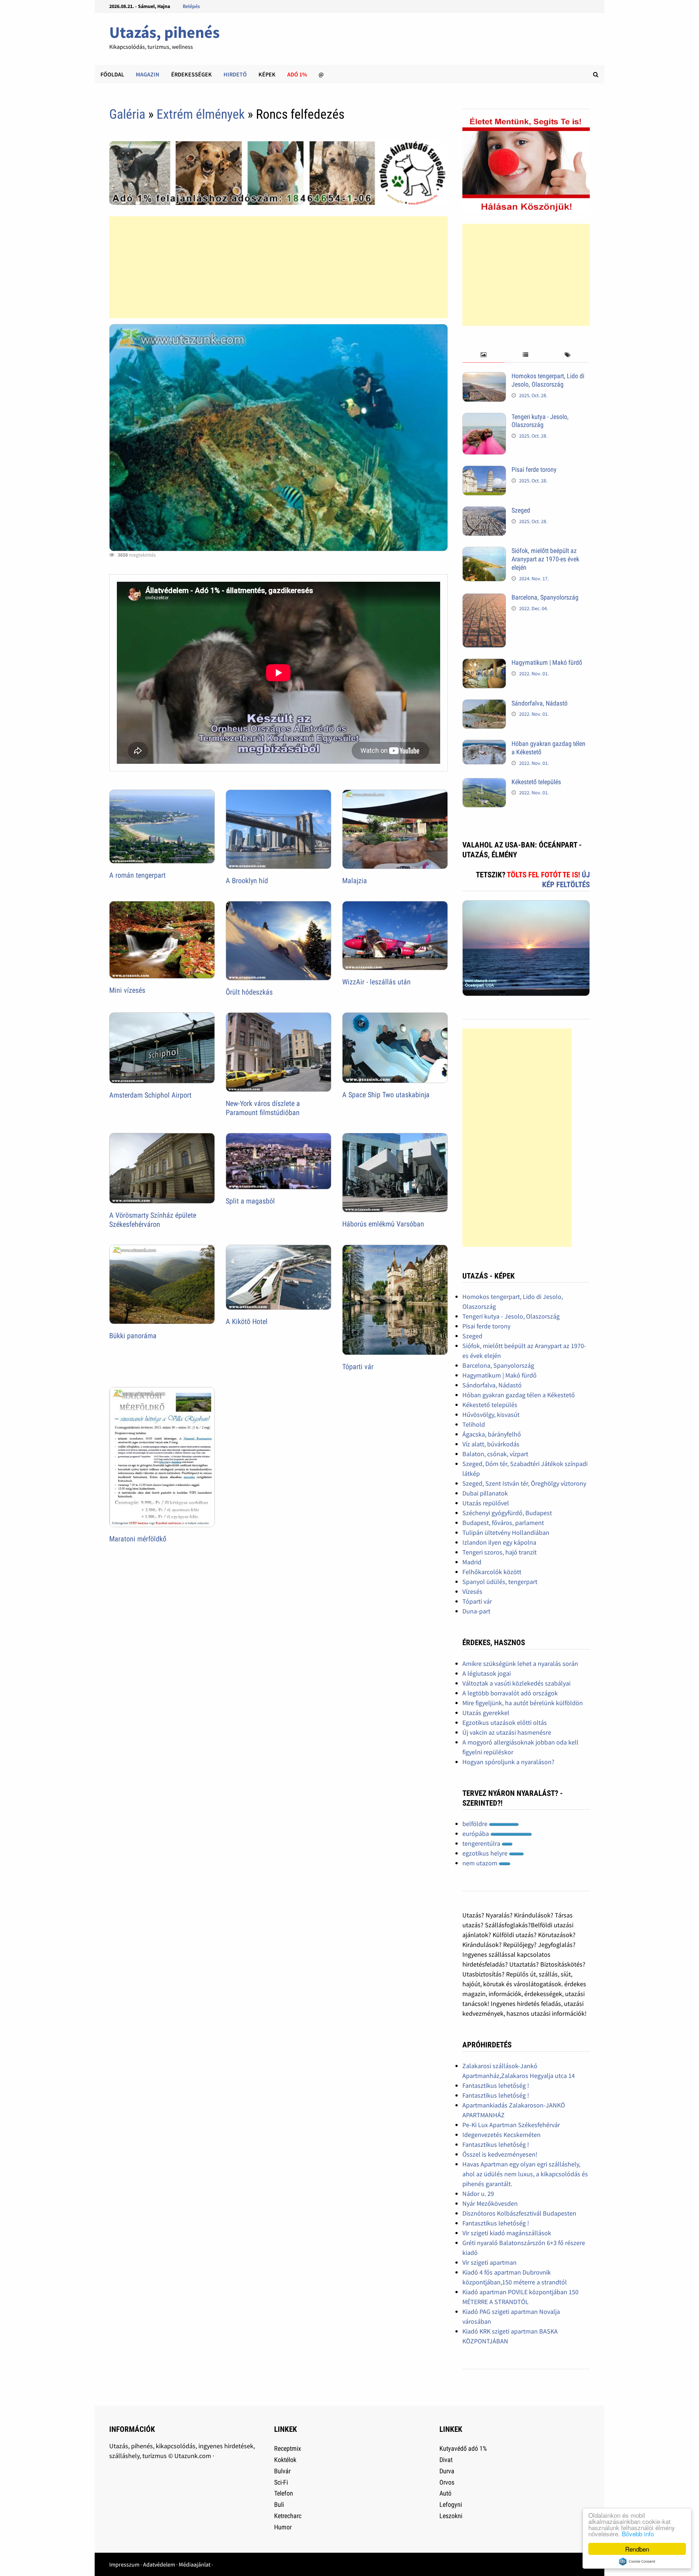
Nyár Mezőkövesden (490, 2203)
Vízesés (472, 1591)
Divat (446, 2460)
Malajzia (355, 881)
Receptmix (288, 2448)
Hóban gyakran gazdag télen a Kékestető (519, 1395)
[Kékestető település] (484, 783)
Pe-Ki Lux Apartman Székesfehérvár (511, 2125)
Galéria (127, 114)
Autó (445, 2493)
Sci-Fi (281, 2482)
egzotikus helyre (486, 1853)
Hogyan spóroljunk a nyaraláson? (508, 1762)
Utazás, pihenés (164, 32)
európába (476, 1834)
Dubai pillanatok (485, 1493)
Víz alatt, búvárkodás (491, 1444)
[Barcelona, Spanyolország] (484, 598)
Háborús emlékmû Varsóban (383, 1224)
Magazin (148, 74)
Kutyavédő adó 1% (463, 2448)
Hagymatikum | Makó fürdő (547, 662)
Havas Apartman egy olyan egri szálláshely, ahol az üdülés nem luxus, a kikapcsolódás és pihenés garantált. (525, 2174)
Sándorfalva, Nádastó (540, 703)
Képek (267, 74)
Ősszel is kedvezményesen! (500, 2154)
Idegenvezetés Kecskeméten (501, 2135)
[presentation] (483, 355)
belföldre (476, 1824)
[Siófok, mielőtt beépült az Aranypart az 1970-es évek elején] (484, 552)
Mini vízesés (127, 990)
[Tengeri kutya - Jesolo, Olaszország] (484, 418)
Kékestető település (536, 782)
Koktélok (285, 2460)
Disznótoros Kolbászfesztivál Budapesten (519, 2213)
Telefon (284, 2493)
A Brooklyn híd (247, 881)
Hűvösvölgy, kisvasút (491, 1415)
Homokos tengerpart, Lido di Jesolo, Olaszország (548, 380)
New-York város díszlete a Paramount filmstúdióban (263, 1108)
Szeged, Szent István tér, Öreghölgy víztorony (524, 1483)
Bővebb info (638, 2534)
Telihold (474, 1424)
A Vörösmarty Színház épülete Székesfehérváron (153, 1220)
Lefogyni (451, 2504)
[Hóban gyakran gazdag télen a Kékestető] (484, 745)
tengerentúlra (482, 1843)
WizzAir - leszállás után (376, 982)
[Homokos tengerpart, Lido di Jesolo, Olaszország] (484, 377)
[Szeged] (484, 511)
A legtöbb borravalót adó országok (510, 1693)
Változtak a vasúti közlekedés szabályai (516, 1683)
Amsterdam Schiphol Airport (150, 1095)
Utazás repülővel (486, 1503)
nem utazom (481, 1863)
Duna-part (476, 1611)
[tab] (483, 355)
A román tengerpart (137, 875)
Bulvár (282, 2471)
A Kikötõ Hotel (247, 1321)
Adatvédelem (159, 2564)
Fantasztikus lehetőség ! (496, 2085)
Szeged (521, 510)
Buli (279, 2504)
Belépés (191, 6)
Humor (283, 2527)
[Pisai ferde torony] (484, 471)
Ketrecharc (288, 2516)
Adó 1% (297, 74)
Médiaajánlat (195, 2564)
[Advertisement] (279, 267)
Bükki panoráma (133, 1336)
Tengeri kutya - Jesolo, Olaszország (540, 421)
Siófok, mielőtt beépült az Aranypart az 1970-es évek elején (545, 559)
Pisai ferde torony (534, 469)
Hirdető (235, 74)
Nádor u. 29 (478, 2194)
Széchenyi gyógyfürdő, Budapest (507, 1513)
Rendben (637, 2549)
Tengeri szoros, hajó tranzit (499, 1552)
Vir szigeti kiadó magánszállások (507, 2233)
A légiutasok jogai (487, 1673)
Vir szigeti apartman (489, 2262)
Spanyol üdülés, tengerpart (500, 1582)
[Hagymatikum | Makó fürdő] (484, 663)
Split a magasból (250, 1201)
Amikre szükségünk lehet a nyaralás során (520, 1664)
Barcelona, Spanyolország (545, 597)
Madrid (472, 1562)
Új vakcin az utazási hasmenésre (507, 1732)
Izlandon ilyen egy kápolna (499, 1542)
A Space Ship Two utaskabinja (386, 1095)
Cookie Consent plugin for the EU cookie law (637, 2561)
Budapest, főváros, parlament (503, 1523)
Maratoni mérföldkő (138, 1539)
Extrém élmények (201, 114)
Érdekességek (191, 74)
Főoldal (112, 74)
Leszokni (451, 2516)
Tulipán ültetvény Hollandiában (506, 1532)
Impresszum (124, 2564)
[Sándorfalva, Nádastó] (484, 704)
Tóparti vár (358, 1367)
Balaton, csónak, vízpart (495, 1454)
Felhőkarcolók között (492, 1572)
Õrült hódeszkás (249, 992)
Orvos (447, 2482)
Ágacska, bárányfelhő (492, 1434)
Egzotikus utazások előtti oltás (505, 1722)
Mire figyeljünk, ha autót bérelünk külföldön (523, 1703)
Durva (447, 2471)
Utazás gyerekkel (486, 1713)
